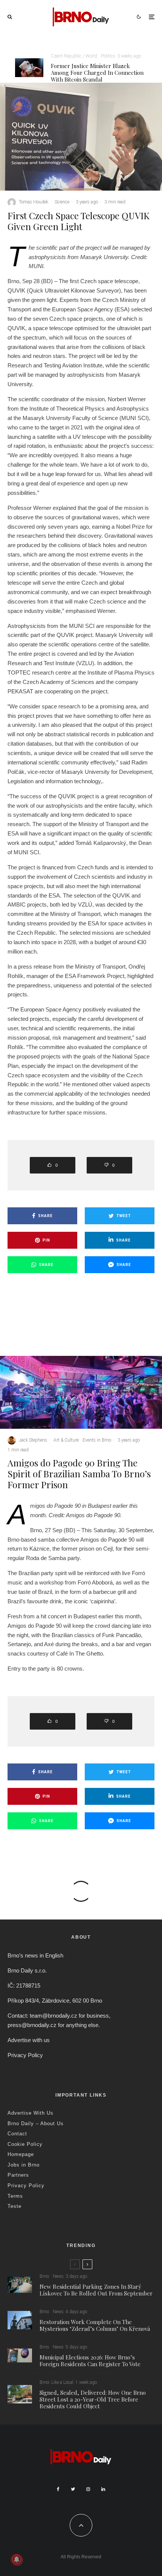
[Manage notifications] (17, 2559)
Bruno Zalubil (32, 2024)
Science (62, 202)
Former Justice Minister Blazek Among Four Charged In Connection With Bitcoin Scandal (97, 73)
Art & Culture (66, 1440)
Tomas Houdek (34, 202)
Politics (108, 56)
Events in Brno (97, 1440)
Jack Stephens (33, 1440)
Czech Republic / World (74, 56)
